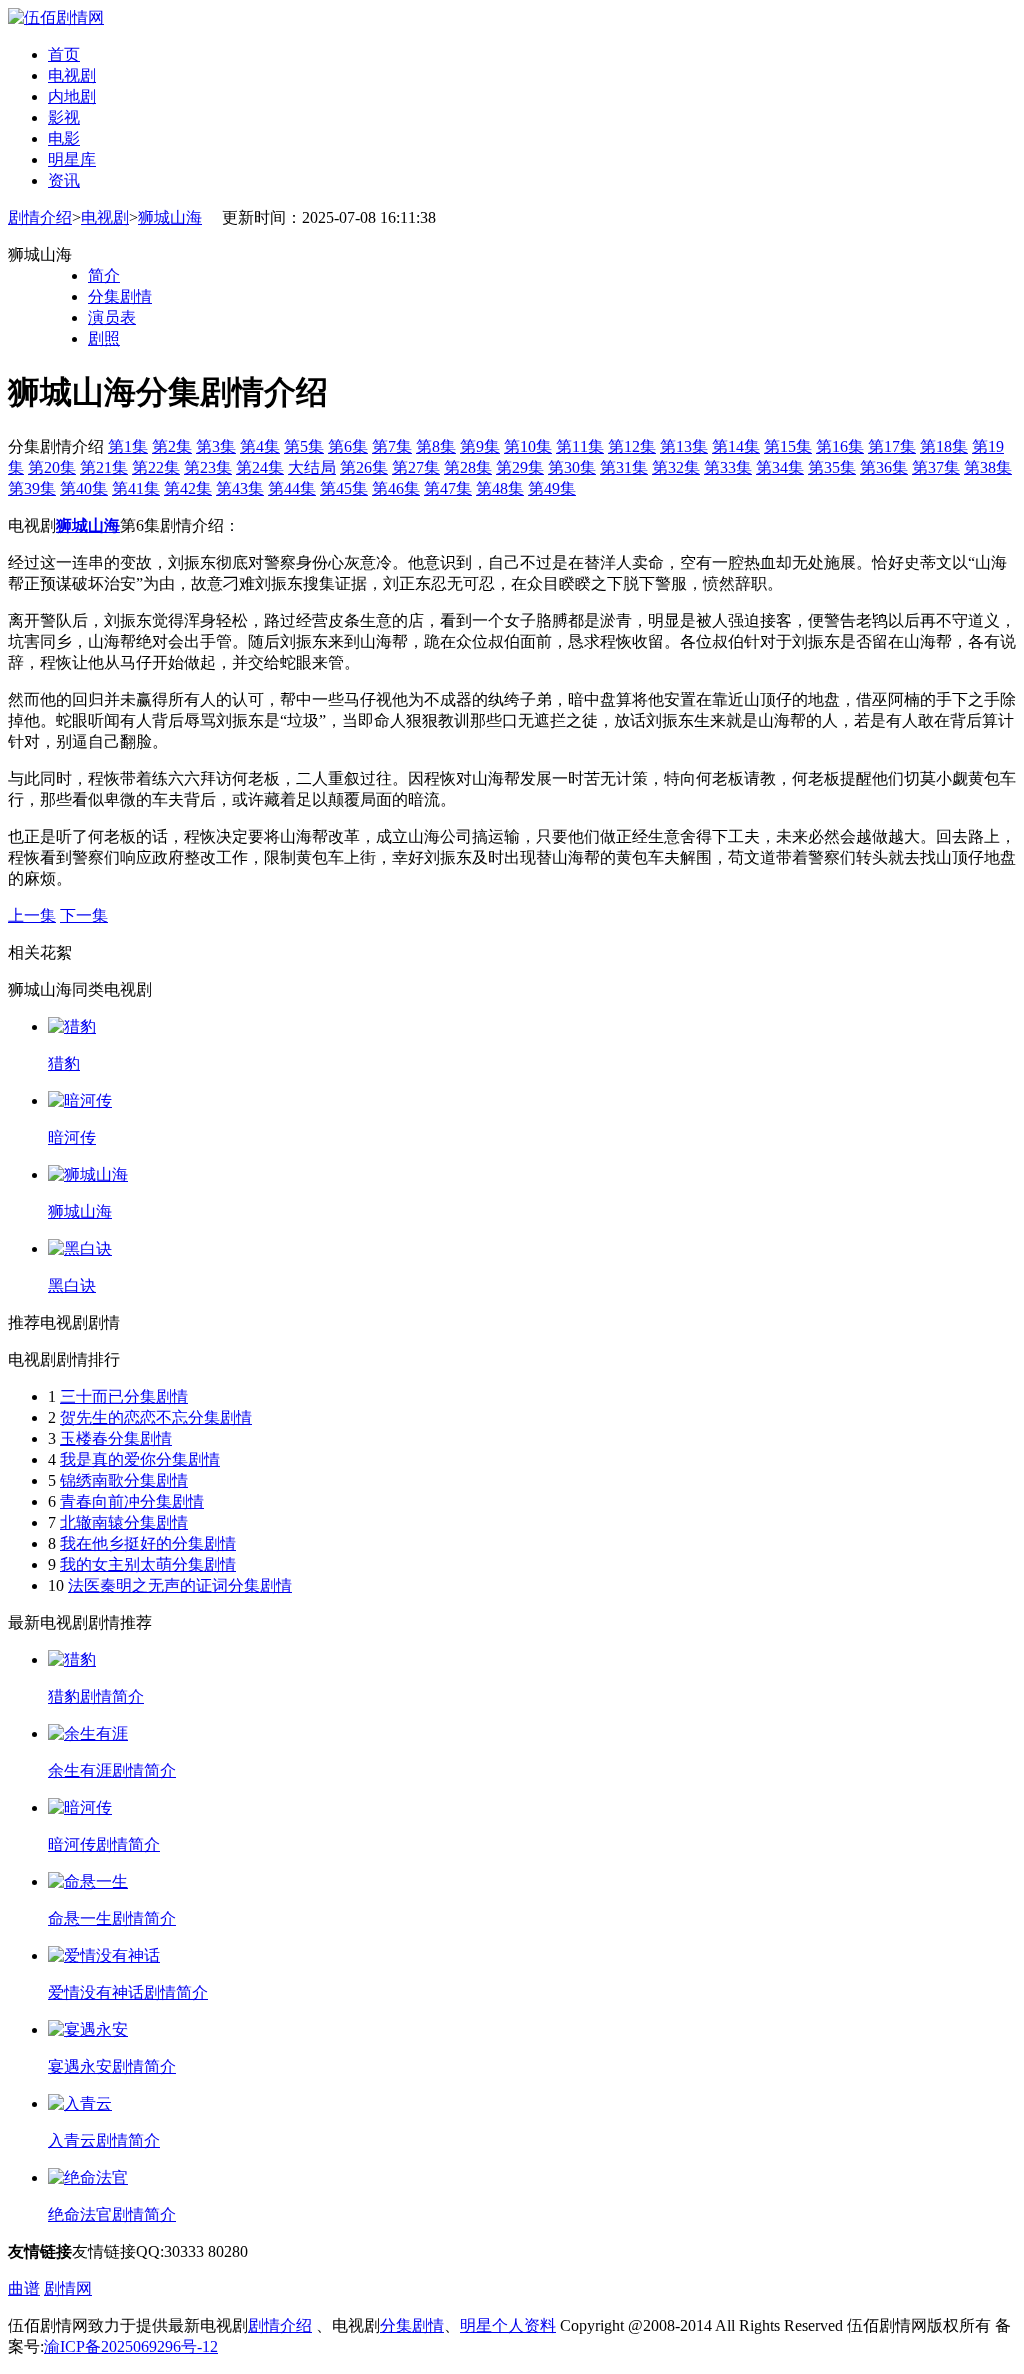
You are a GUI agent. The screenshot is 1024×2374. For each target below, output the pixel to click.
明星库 (72, 159)
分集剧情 (120, 296)
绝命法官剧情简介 (112, 2214)
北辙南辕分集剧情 (124, 1522)
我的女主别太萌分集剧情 (148, 1564)
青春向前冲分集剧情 (132, 1501)
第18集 (944, 446)
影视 (64, 117)
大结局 (312, 467)
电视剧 (72, 75)
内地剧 (72, 96)
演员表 (112, 317)
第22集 (156, 467)
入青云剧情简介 (104, 2140)
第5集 (304, 446)
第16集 (840, 446)
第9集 (480, 446)
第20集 (52, 467)
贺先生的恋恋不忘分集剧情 (156, 1417)
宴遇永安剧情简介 (112, 2066)
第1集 (128, 446)
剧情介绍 (40, 217)
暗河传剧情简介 (104, 1844)
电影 (64, 138)
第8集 (436, 446)
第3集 (216, 446)
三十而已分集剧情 (124, 1396)
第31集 (624, 467)
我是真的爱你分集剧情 (140, 1459)
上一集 (32, 915)
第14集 (736, 446)
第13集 (684, 446)
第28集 (468, 467)
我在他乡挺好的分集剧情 (148, 1543)
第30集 (572, 467)
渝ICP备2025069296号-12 (131, 2346)
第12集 (632, 446)
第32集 (676, 467)
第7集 (392, 446)
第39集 (32, 488)
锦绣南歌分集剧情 (124, 1480)
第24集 (260, 467)
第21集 (104, 467)
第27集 (416, 467)
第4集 (260, 446)
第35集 (832, 467)
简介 (104, 275)
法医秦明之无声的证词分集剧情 (180, 1585)
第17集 (892, 446)
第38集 (988, 467)
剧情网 (68, 2288)
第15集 (788, 446)
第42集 (188, 488)
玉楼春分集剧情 (116, 1438)
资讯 (64, 180)
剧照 (104, 338)
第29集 (520, 467)
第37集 (936, 467)
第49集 (552, 488)
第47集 (448, 488)
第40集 (84, 488)
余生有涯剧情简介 (112, 1770)
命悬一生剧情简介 (112, 1918)
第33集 (728, 467)
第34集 (780, 467)
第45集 (344, 488)
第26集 (364, 467)
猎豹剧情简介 (96, 1696)
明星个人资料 (508, 2325)
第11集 (580, 446)
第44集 (292, 488)
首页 (64, 54)
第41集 (136, 488)
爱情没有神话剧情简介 (128, 1992)
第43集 (240, 488)
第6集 (348, 446)
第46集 (396, 488)
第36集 (884, 467)
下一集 (84, 915)
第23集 (208, 467)
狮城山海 (170, 217)
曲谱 (24, 2288)
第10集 (528, 446)
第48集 (500, 488)
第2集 (172, 446)
